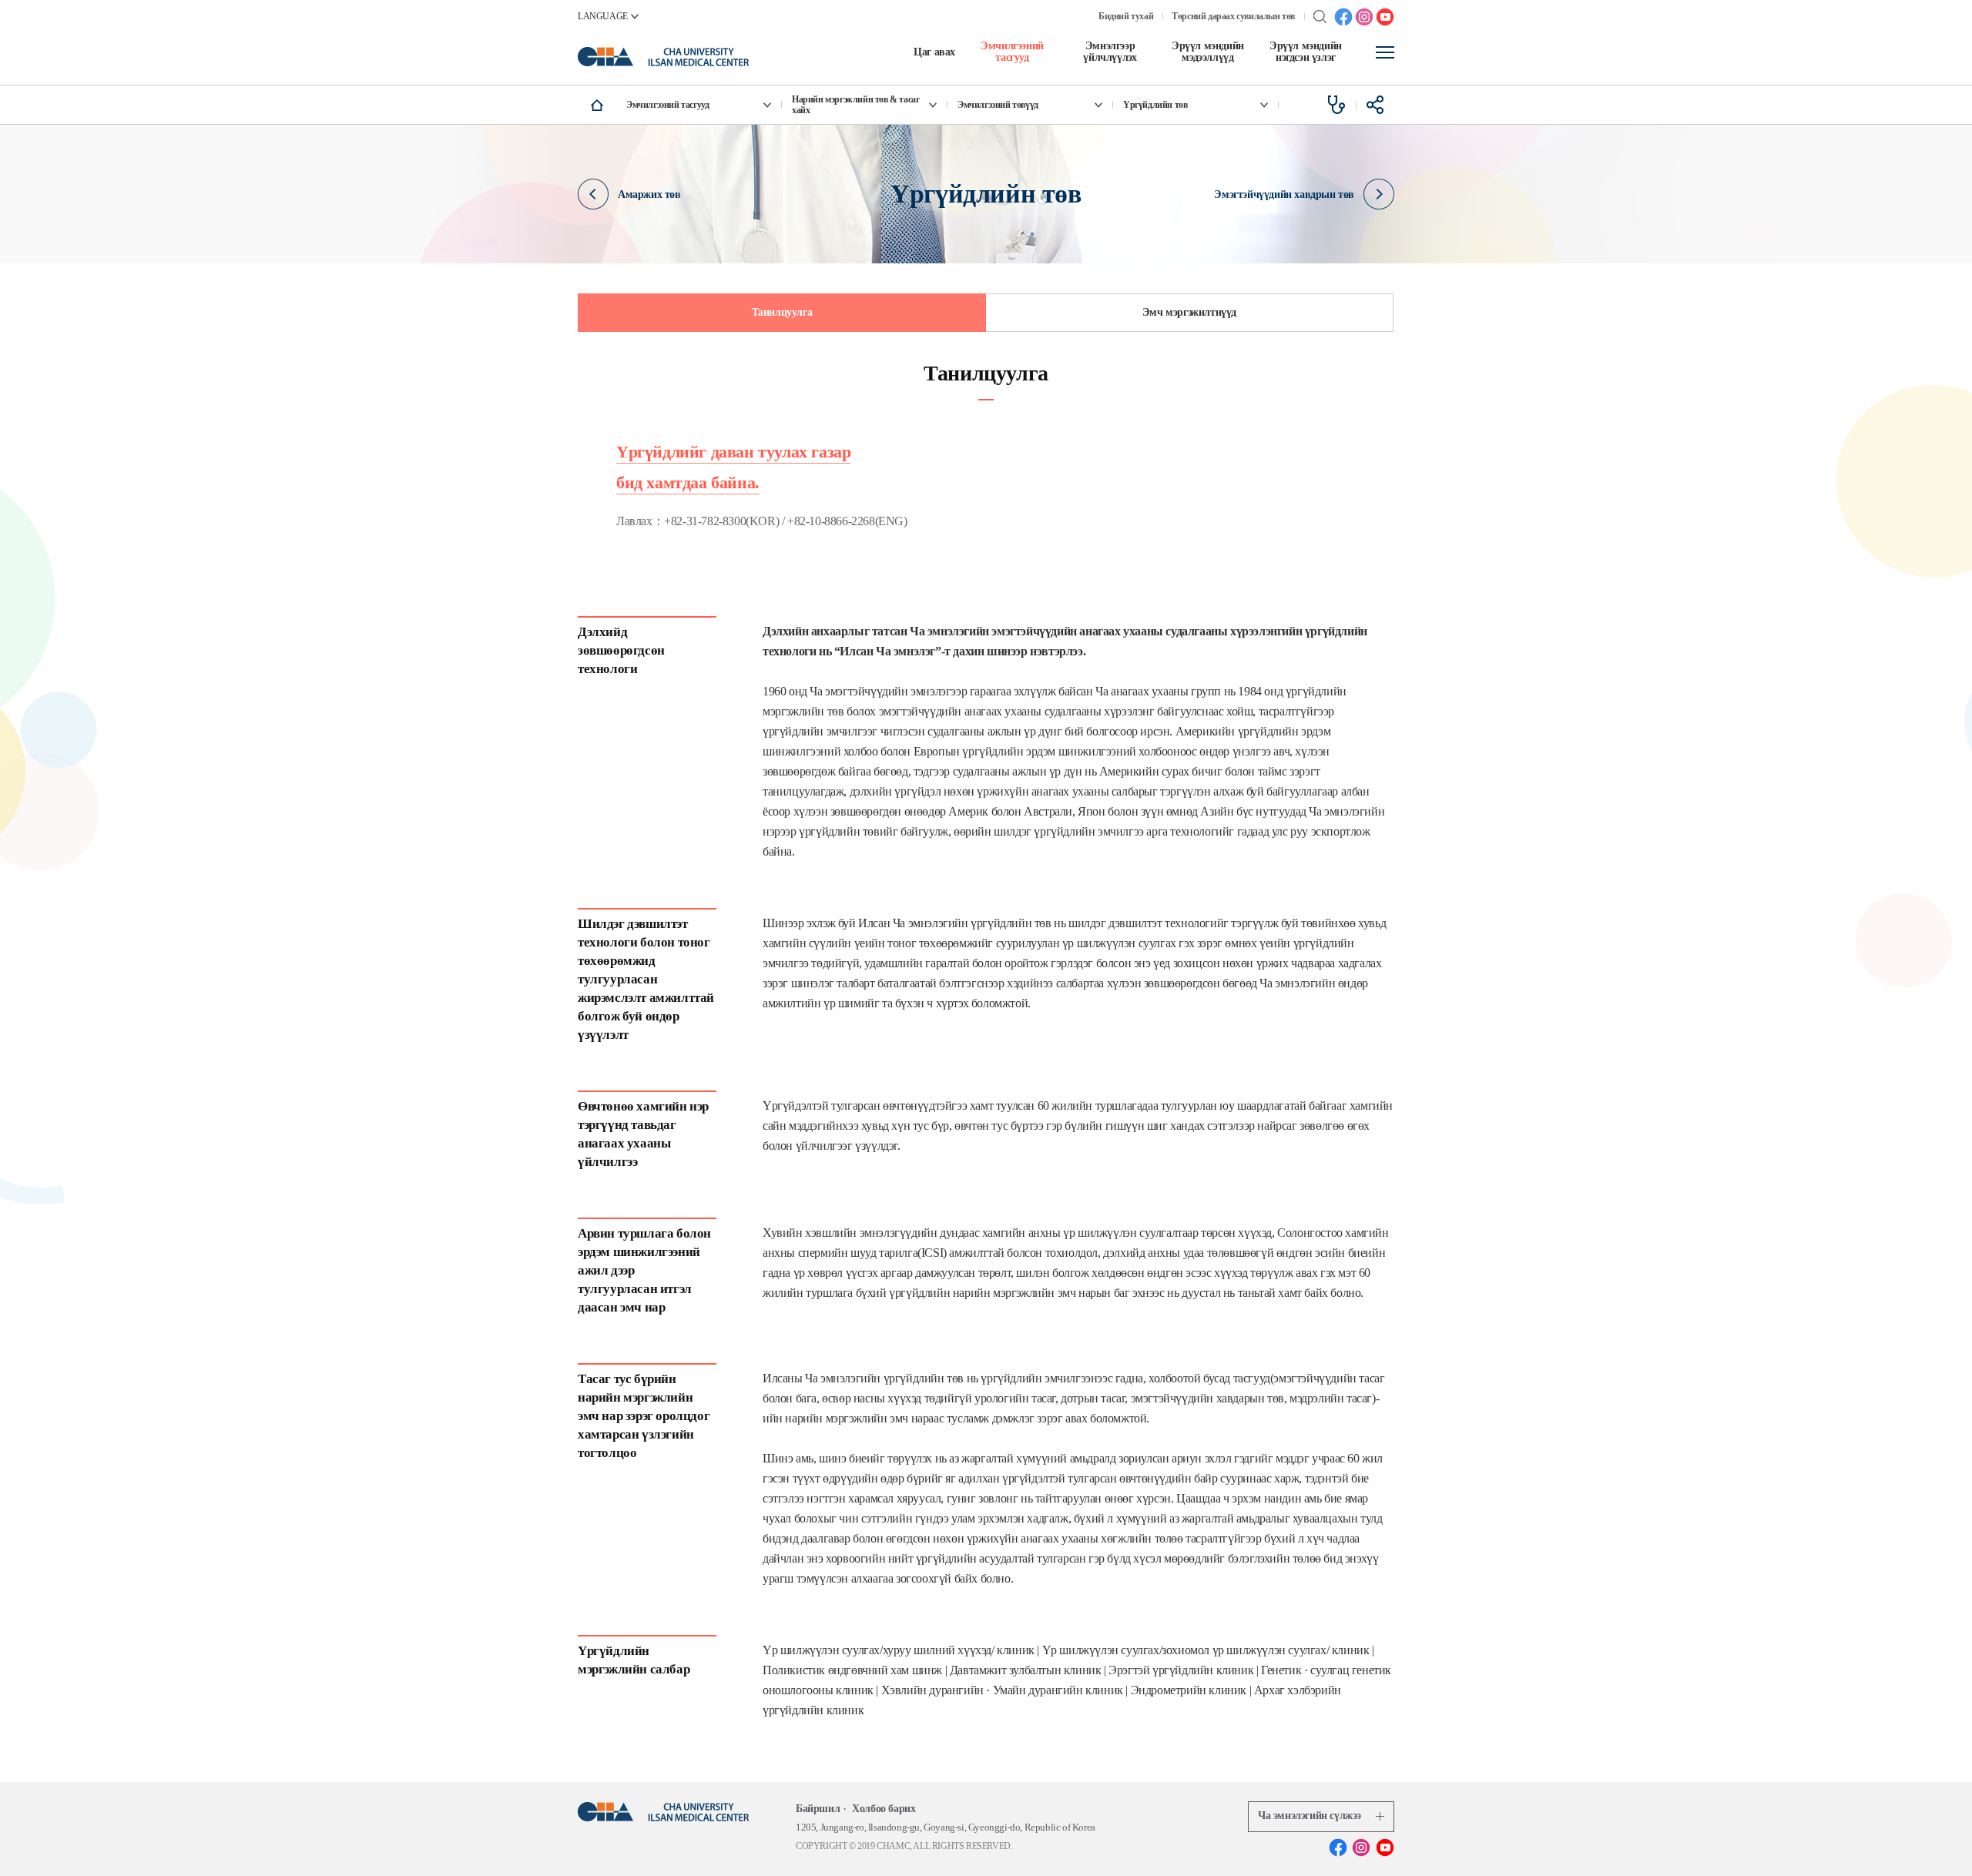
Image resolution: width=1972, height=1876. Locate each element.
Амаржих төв (649, 194)
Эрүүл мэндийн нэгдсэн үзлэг (1306, 52)
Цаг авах (934, 52)
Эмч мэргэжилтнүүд (1189, 312)
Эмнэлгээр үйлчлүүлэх (1110, 52)
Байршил (818, 1809)
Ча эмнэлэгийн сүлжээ (1310, 1816)
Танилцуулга (782, 312)
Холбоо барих (884, 1809)
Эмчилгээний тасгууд (1012, 52)
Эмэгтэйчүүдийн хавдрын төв (1284, 194)
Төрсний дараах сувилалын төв (1233, 16)
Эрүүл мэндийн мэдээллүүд (1208, 52)
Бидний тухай (1126, 16)
